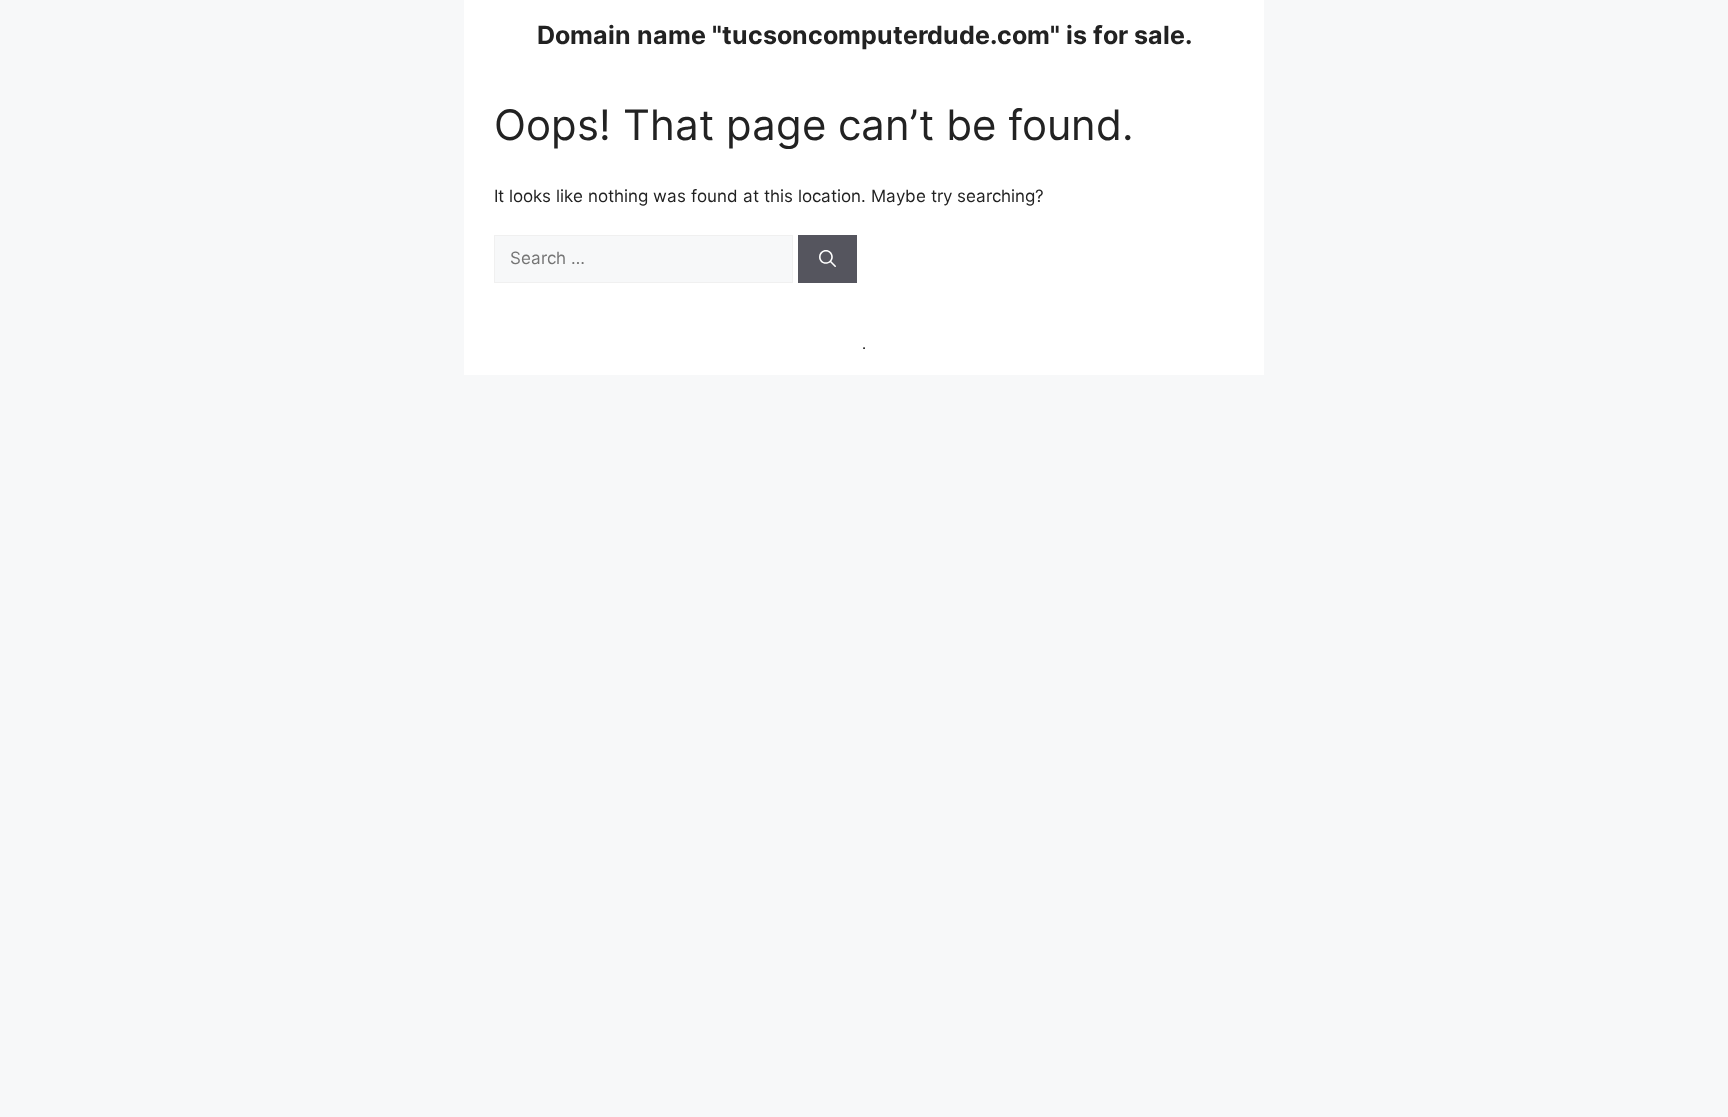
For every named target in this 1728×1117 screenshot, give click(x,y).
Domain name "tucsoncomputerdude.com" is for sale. (864, 35)
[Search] (827, 259)
